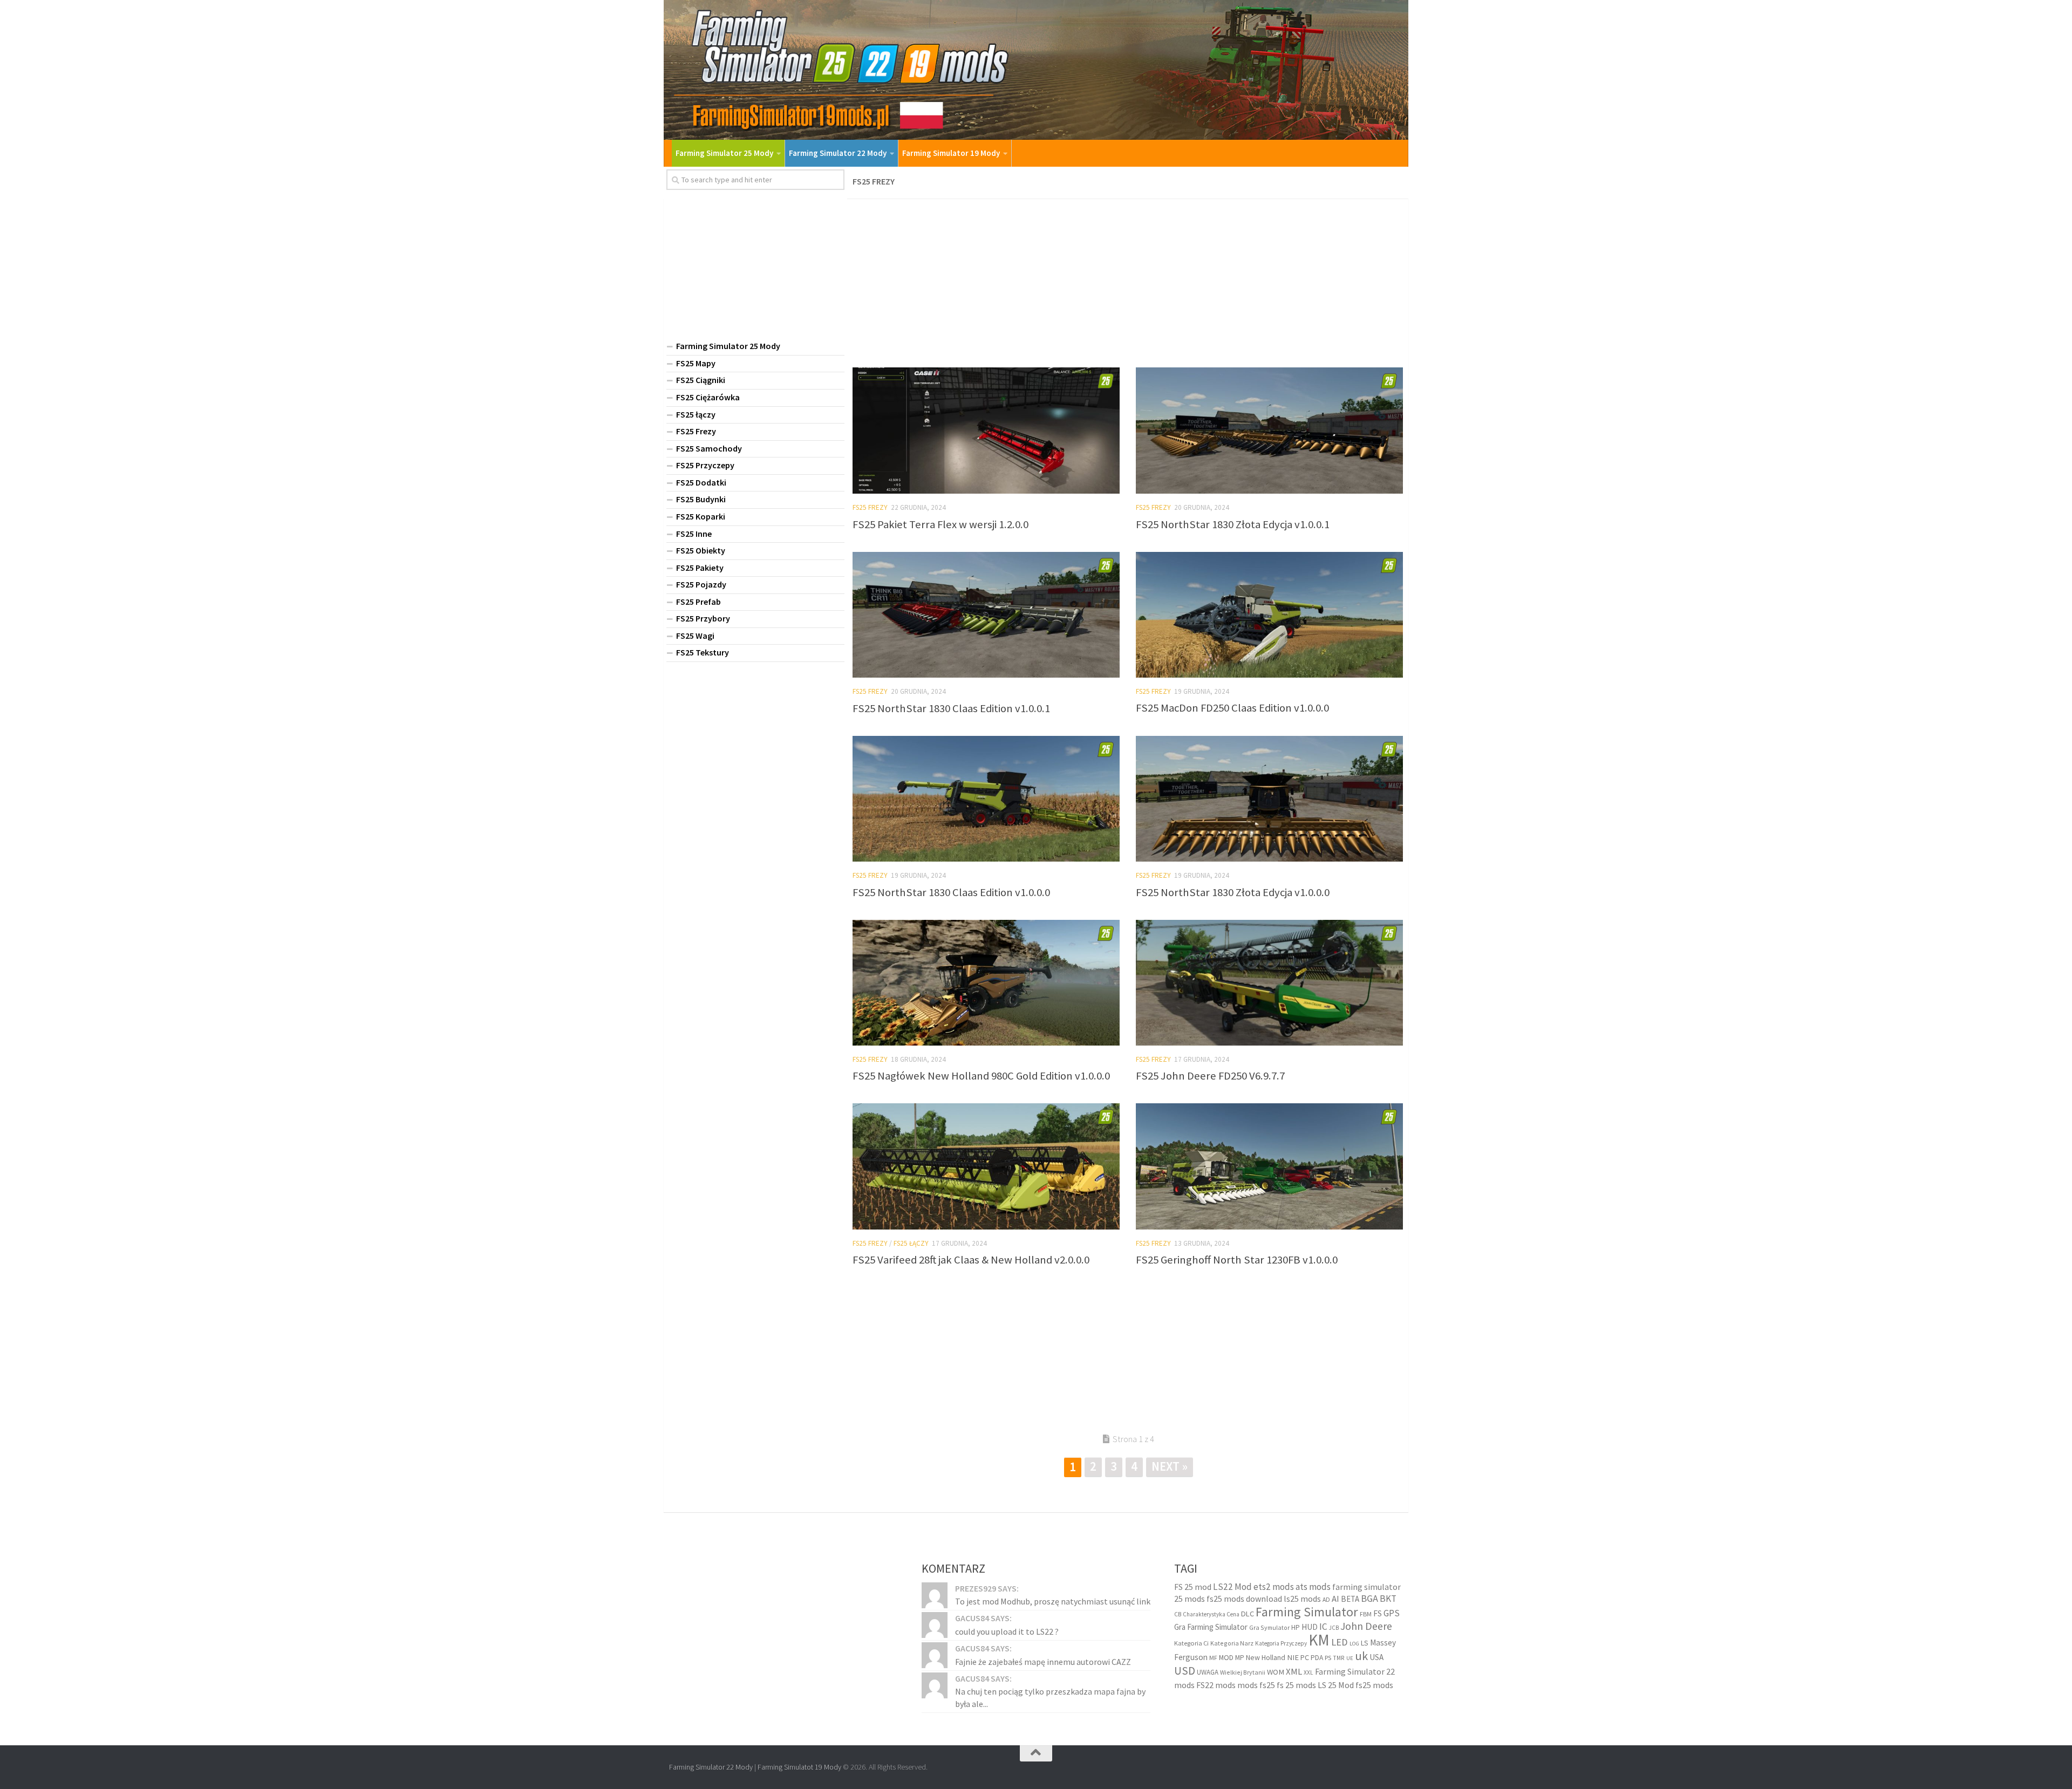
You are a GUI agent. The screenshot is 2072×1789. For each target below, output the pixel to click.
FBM (1366, 1613)
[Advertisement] (1128, 280)
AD (1326, 1599)
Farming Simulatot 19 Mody (799, 1767)
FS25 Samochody (709, 448)
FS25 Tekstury (703, 652)
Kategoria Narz (1232, 1643)
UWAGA (1208, 1672)
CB (1178, 1614)
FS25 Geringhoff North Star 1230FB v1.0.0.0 (1237, 1260)
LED (1340, 1642)
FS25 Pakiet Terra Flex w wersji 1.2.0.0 (940, 524)
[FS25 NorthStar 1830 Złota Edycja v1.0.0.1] (1269, 431)
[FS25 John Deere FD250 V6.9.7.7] (1269, 983)
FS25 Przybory (703, 618)
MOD (1226, 1657)
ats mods (1313, 1586)
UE (1350, 1658)
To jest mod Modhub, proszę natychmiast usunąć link (1053, 1601)
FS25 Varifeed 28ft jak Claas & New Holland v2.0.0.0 (971, 1260)
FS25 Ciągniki (701, 380)
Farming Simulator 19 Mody (951, 153)
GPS (1392, 1613)
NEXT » (1170, 1466)
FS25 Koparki (701, 516)
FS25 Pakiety (700, 568)
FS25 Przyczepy (705, 465)
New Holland (1266, 1657)
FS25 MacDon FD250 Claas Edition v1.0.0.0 (1232, 708)
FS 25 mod (1193, 1586)
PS (1328, 1658)
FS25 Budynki (701, 499)
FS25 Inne (694, 534)
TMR (1339, 1658)
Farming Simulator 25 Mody (724, 153)
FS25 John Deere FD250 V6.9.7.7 (1210, 1076)
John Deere (1366, 1626)
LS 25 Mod (1336, 1684)
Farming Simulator (1307, 1611)
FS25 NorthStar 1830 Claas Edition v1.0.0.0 (951, 892)
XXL (1308, 1672)
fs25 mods (1374, 1684)
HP (1296, 1627)
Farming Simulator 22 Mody (838, 153)
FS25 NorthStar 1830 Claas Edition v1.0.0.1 (951, 708)
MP (1240, 1658)
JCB (1334, 1628)
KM (1319, 1640)
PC (1305, 1657)
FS (1378, 1613)
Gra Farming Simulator (1211, 1627)
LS (1365, 1643)
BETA (1350, 1599)
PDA (1317, 1658)
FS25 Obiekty (701, 550)
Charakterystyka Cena (1211, 1614)
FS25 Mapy (696, 363)
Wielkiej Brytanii (1243, 1672)
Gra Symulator (1269, 1627)
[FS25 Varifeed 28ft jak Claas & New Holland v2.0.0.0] (986, 1166)
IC (1323, 1627)
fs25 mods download (1244, 1599)
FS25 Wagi (695, 636)
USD (1185, 1671)
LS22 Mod (1232, 1586)
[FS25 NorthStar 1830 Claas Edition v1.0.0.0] (986, 799)
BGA (1369, 1598)
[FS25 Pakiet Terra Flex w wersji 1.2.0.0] (986, 431)
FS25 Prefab (698, 602)
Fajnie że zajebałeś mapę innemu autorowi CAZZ (1043, 1661)
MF (1213, 1658)
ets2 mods (1274, 1586)
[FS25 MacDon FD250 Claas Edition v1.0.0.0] (1269, 615)
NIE (1293, 1657)
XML (1294, 1672)
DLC (1248, 1613)
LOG (1354, 1644)
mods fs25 (1256, 1684)
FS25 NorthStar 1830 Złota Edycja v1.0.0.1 (1233, 524)
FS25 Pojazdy (701, 584)
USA (1376, 1657)
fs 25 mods (1296, 1684)
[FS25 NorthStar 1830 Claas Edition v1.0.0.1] (986, 615)
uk (1361, 1656)
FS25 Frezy (870, 507)
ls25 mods (1302, 1599)
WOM (1276, 1672)
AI (1335, 1599)
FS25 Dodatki (701, 482)
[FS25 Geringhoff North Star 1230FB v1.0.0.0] (1269, 1166)
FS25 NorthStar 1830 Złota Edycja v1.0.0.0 (1233, 892)
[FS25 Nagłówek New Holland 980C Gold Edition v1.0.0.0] (986, 983)
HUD (1310, 1627)
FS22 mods (1216, 1684)
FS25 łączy (911, 1243)
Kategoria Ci (1191, 1643)
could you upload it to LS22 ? (1007, 1631)
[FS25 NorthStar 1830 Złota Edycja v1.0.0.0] (1269, 799)
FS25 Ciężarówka (708, 397)
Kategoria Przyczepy (1281, 1643)
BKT (1388, 1599)
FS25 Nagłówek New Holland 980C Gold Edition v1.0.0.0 (981, 1076)
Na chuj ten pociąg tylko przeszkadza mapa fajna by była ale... (1050, 1697)
